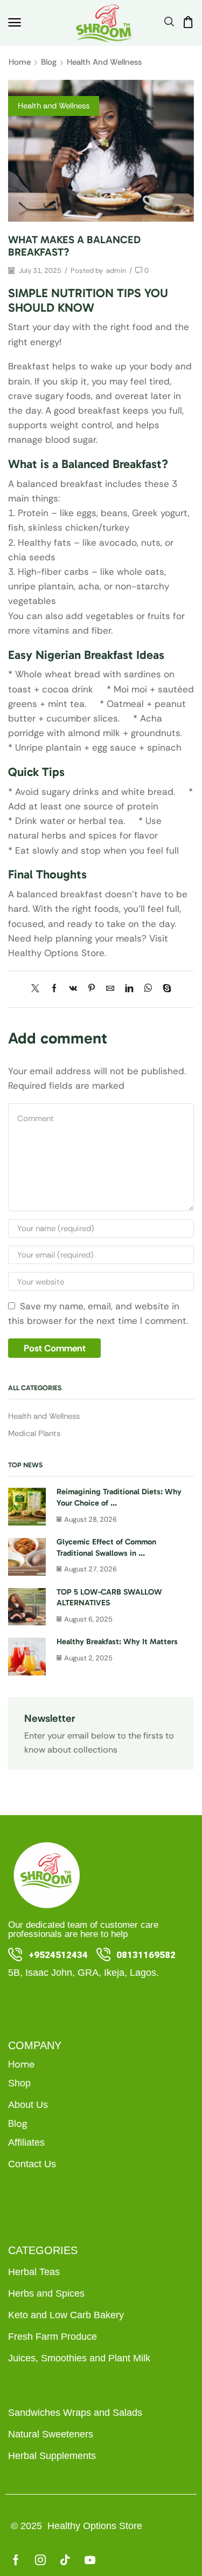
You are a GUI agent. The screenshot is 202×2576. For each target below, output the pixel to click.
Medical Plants (34, 1433)
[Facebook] (54, 989)
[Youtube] (90, 2560)
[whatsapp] (148, 989)
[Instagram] (40, 2560)
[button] (15, 23)
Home (20, 62)
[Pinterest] (92, 989)
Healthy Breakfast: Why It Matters (117, 1641)
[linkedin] (129, 989)
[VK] (73, 989)
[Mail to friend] (110, 989)
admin (116, 270)
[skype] (164, 989)
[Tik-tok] (65, 2560)
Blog (49, 62)
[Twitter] (38, 989)
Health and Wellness (104, 62)
